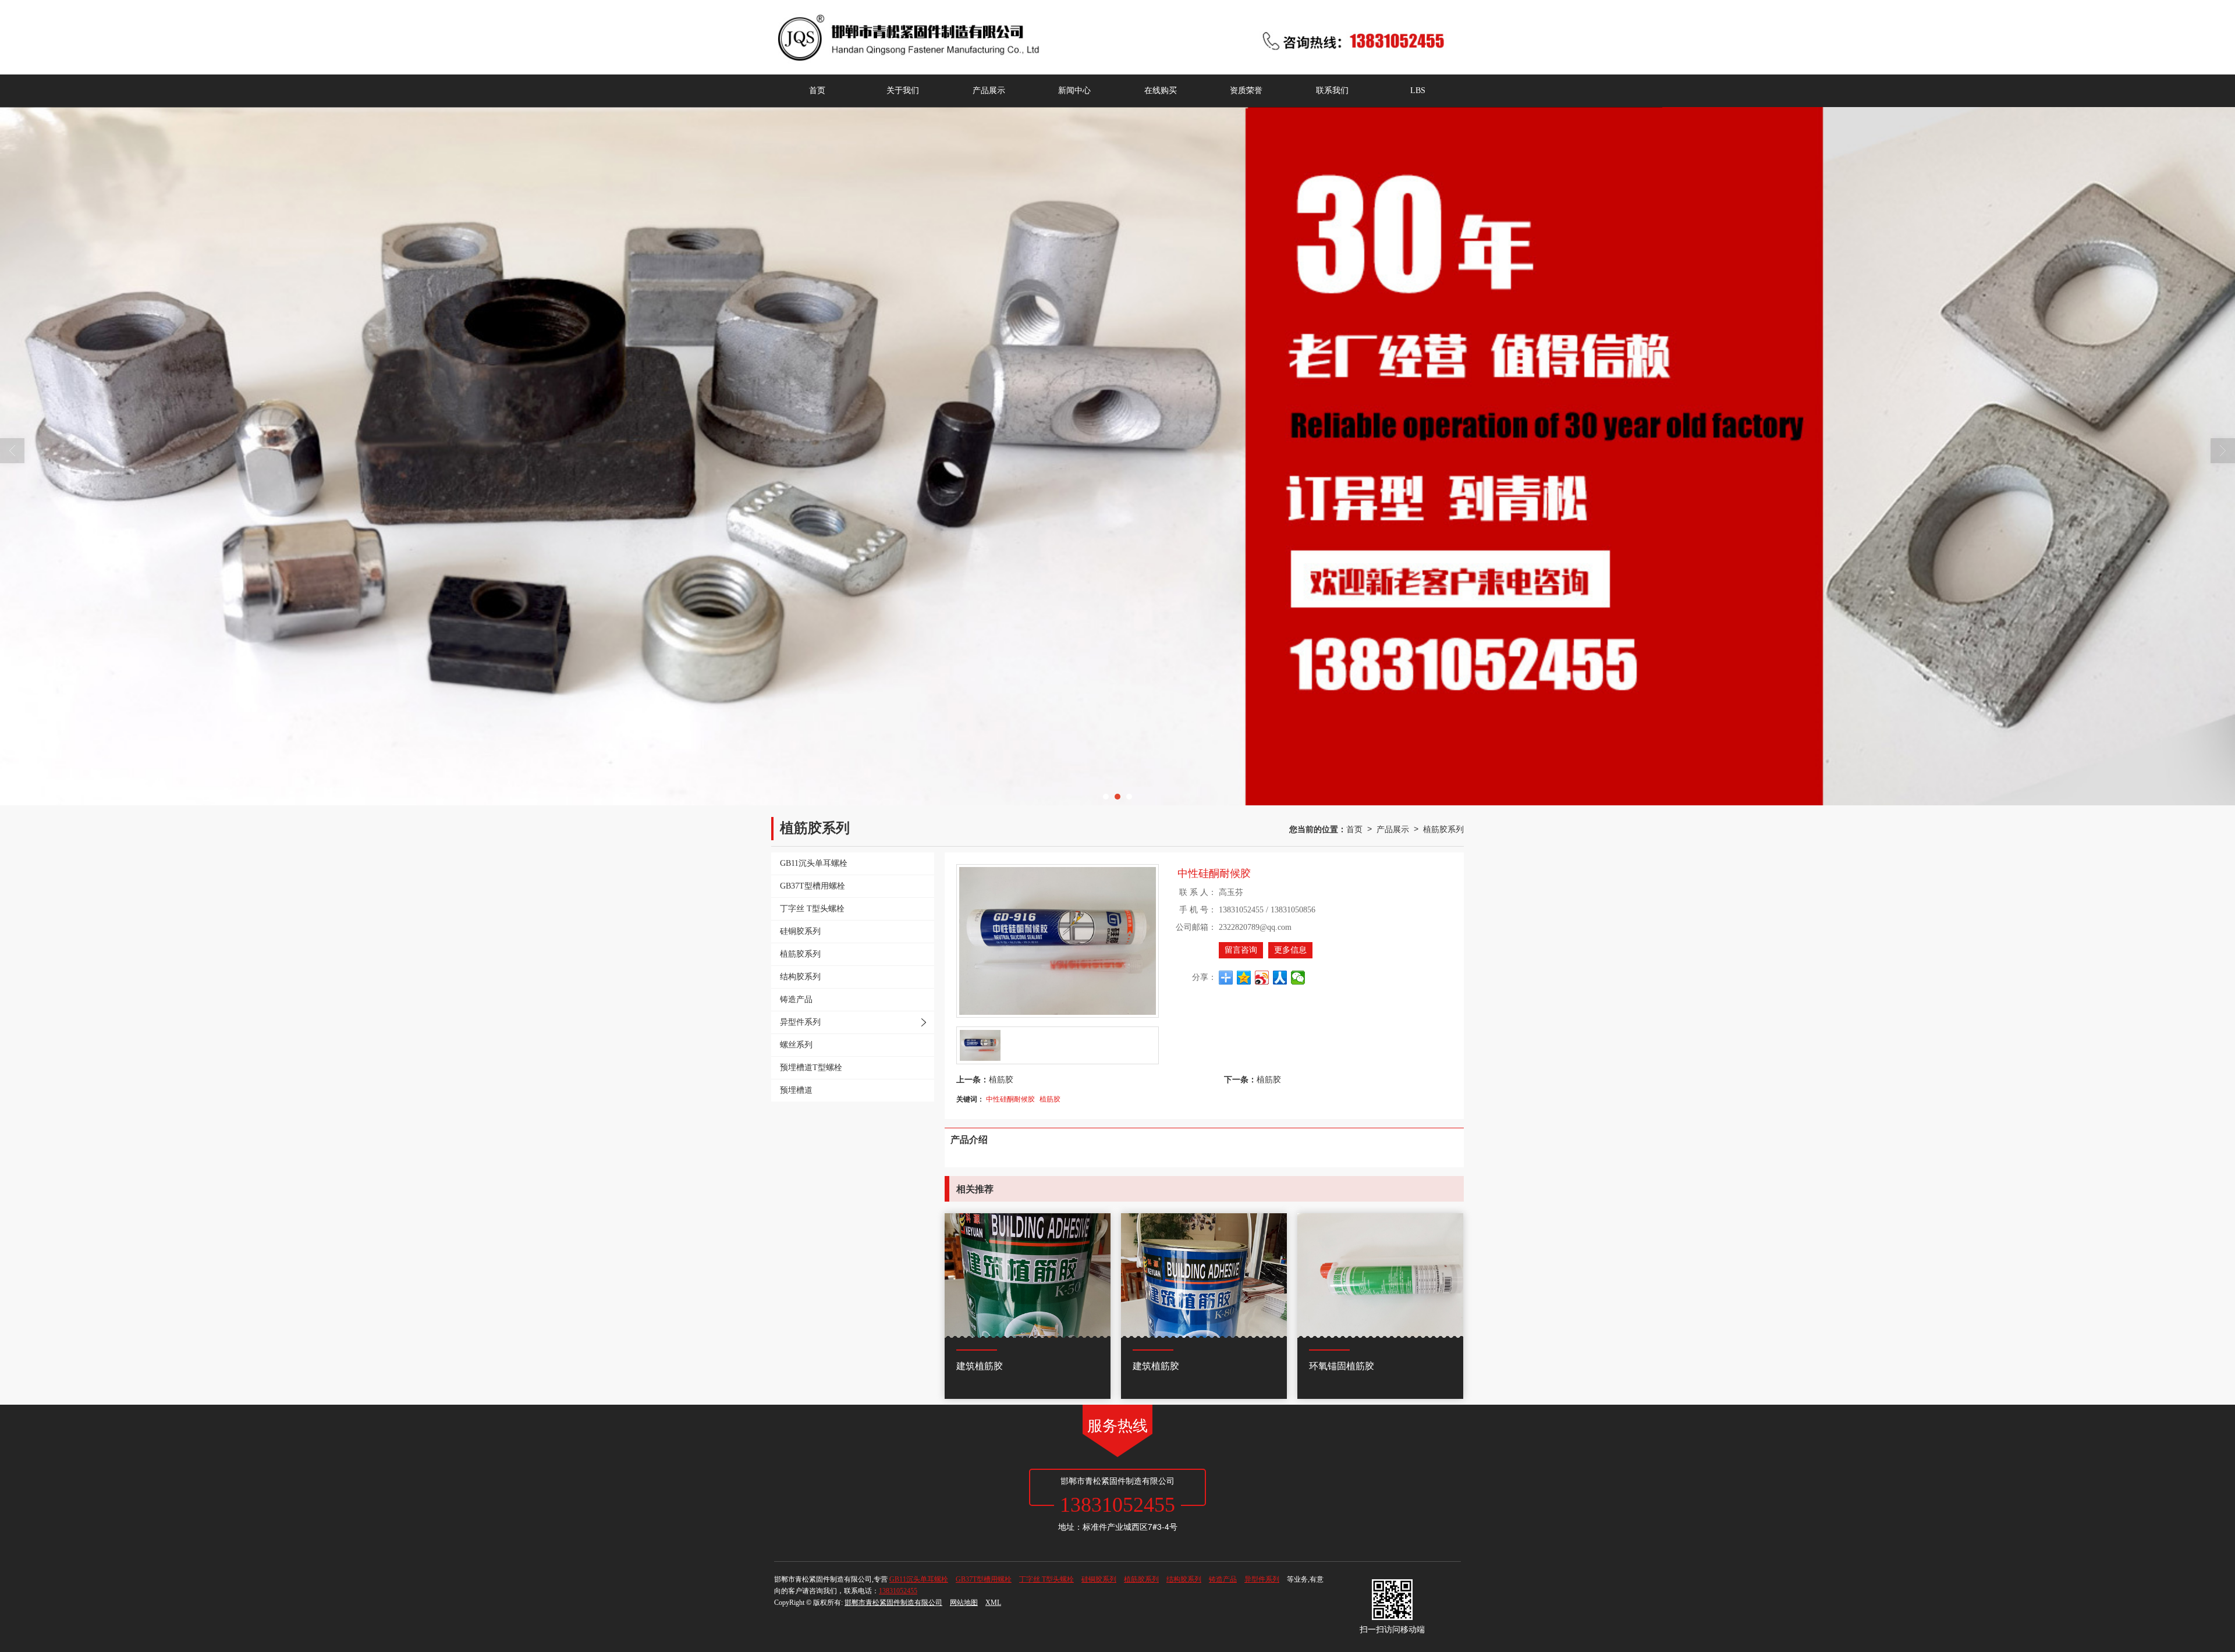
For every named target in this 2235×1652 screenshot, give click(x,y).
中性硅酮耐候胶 (1010, 1098)
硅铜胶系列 (1099, 1579)
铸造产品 (1223, 1579)
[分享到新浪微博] (1262, 978)
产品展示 (989, 90)
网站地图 (964, 1603)
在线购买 (1161, 90)
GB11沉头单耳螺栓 (919, 1579)
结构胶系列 (1184, 1579)
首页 (817, 90)
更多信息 (1290, 950)
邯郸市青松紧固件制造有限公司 (893, 1603)
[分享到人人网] (1280, 978)
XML (993, 1603)
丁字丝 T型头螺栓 (1046, 1579)
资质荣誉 (1246, 90)
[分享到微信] (1298, 978)
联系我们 (1332, 90)
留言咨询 (1241, 950)
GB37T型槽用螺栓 (984, 1579)
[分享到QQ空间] (1244, 978)
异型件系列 (1262, 1579)
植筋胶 (1001, 1079)
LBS (1418, 90)
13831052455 (898, 1591)
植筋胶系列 (1443, 829)
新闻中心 (1074, 90)
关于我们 (903, 90)
